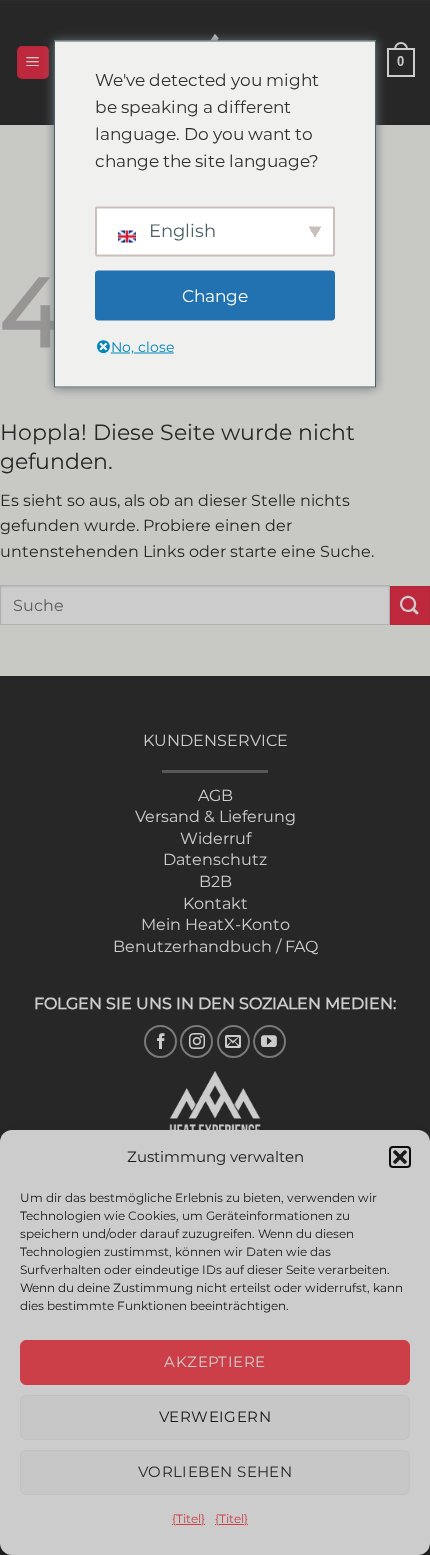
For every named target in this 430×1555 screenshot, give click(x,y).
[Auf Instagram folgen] (196, 1041)
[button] (400, 1157)
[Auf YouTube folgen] (269, 1041)
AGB (215, 795)
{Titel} (188, 1518)
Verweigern (215, 1416)
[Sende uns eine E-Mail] (233, 1041)
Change (215, 295)
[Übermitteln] (410, 605)
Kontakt (215, 903)
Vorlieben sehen (215, 1471)
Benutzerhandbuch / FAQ (215, 946)
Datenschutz (215, 859)
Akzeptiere (215, 1361)
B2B (215, 881)
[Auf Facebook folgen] (160, 1041)
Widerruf (215, 838)
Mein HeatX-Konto (215, 924)
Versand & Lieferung (215, 816)
